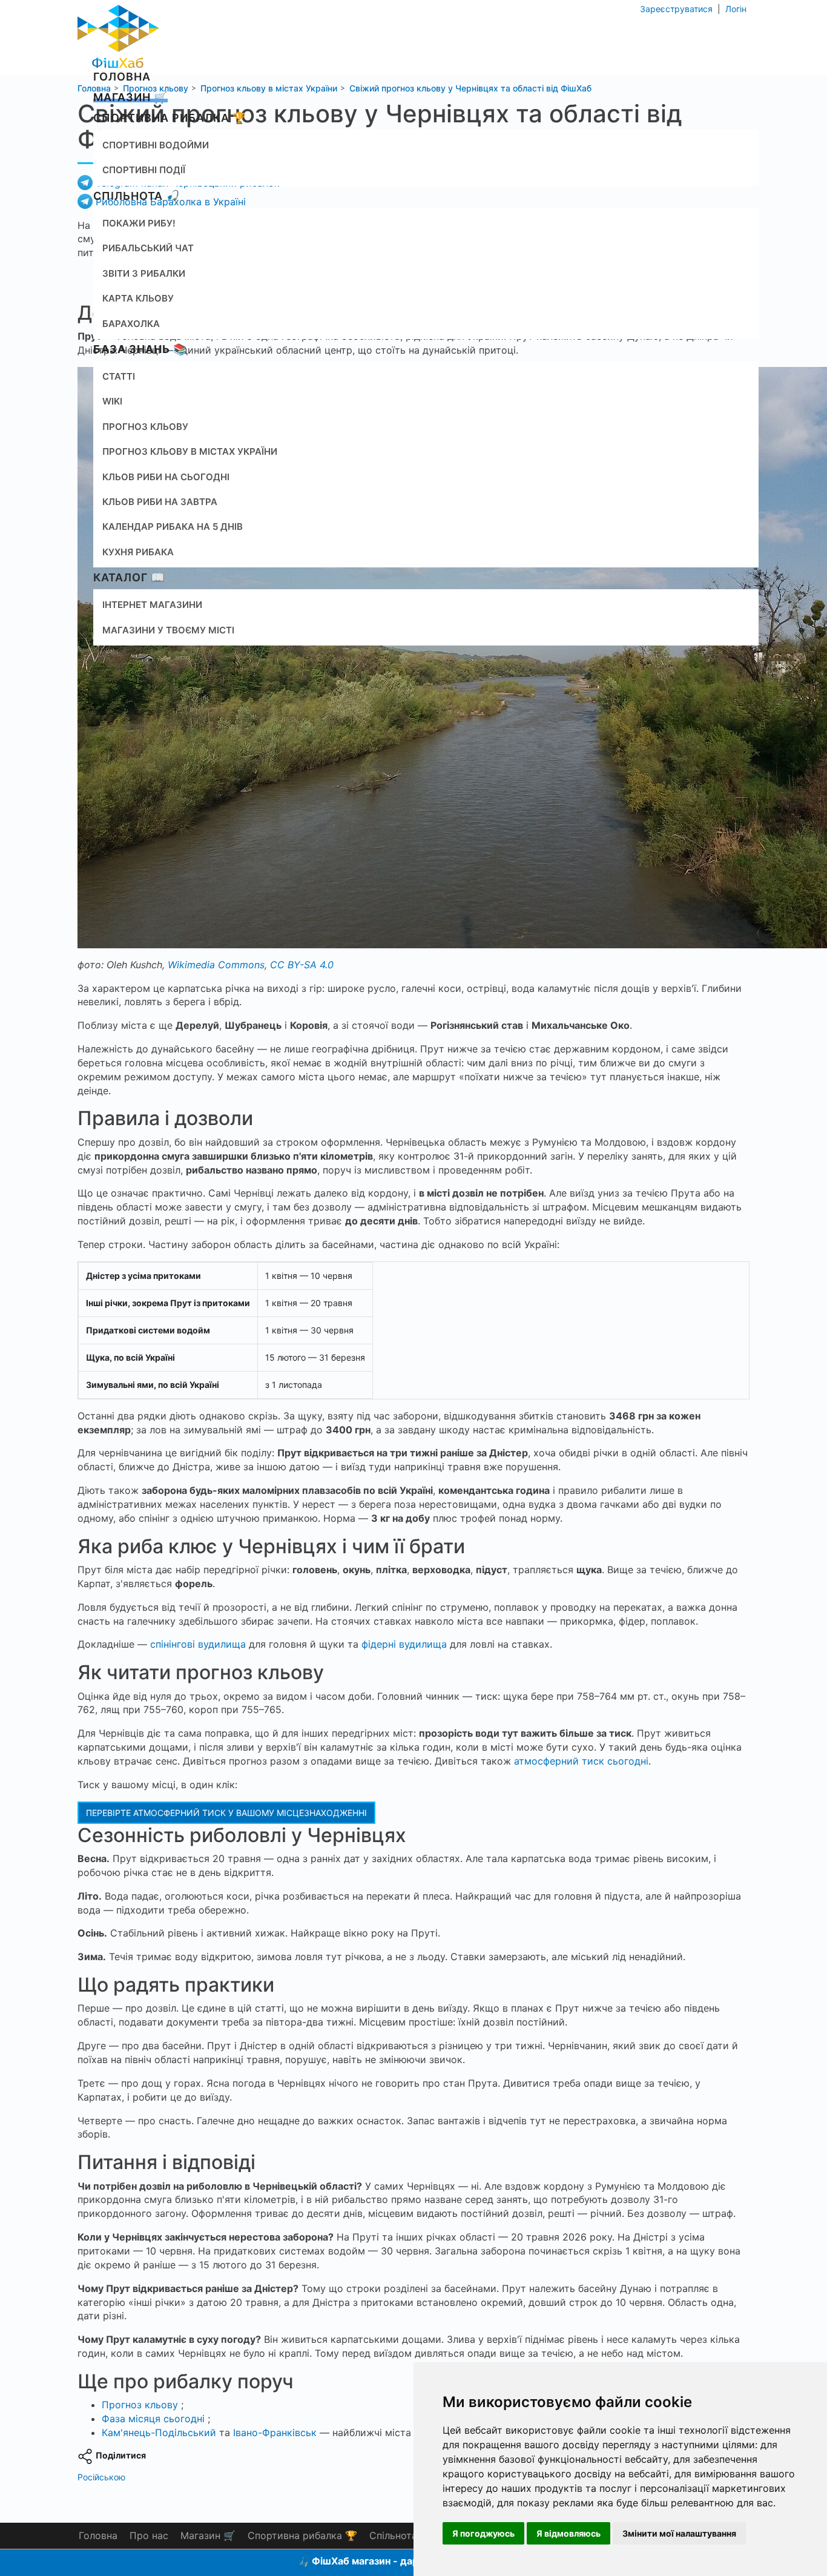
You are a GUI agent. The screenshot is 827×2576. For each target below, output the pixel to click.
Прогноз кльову (145, 427)
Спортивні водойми (156, 145)
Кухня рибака (138, 552)
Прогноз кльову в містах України (190, 451)
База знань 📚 (140, 349)
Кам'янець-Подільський (159, 2432)
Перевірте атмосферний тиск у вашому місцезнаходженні (226, 1813)
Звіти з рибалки (144, 273)
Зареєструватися (677, 9)
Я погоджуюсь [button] (483, 2533)
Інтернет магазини (152, 605)
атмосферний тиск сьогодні (581, 1761)
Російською (101, 2477)
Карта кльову (138, 298)
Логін (735, 9)
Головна (122, 77)
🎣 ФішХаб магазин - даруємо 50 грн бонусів (406, 2561)
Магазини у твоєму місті (168, 630)
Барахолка (131, 324)
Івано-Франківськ (275, 2432)
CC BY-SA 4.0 (302, 965)
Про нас (149, 2535)
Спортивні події (144, 170)
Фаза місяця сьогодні (153, 2419)
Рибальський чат (148, 248)
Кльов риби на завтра (160, 502)
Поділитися (121, 2455)
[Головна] (118, 33)
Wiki (112, 401)
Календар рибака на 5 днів (173, 527)
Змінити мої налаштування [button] (679, 2533)
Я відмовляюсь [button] (568, 2533)
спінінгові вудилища (198, 1644)
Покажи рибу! (139, 223)
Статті (119, 376)
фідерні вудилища (404, 1644)
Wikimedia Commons (216, 965)
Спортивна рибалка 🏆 (170, 118)
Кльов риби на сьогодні (166, 477)
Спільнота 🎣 (137, 196)
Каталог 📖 (129, 577)
